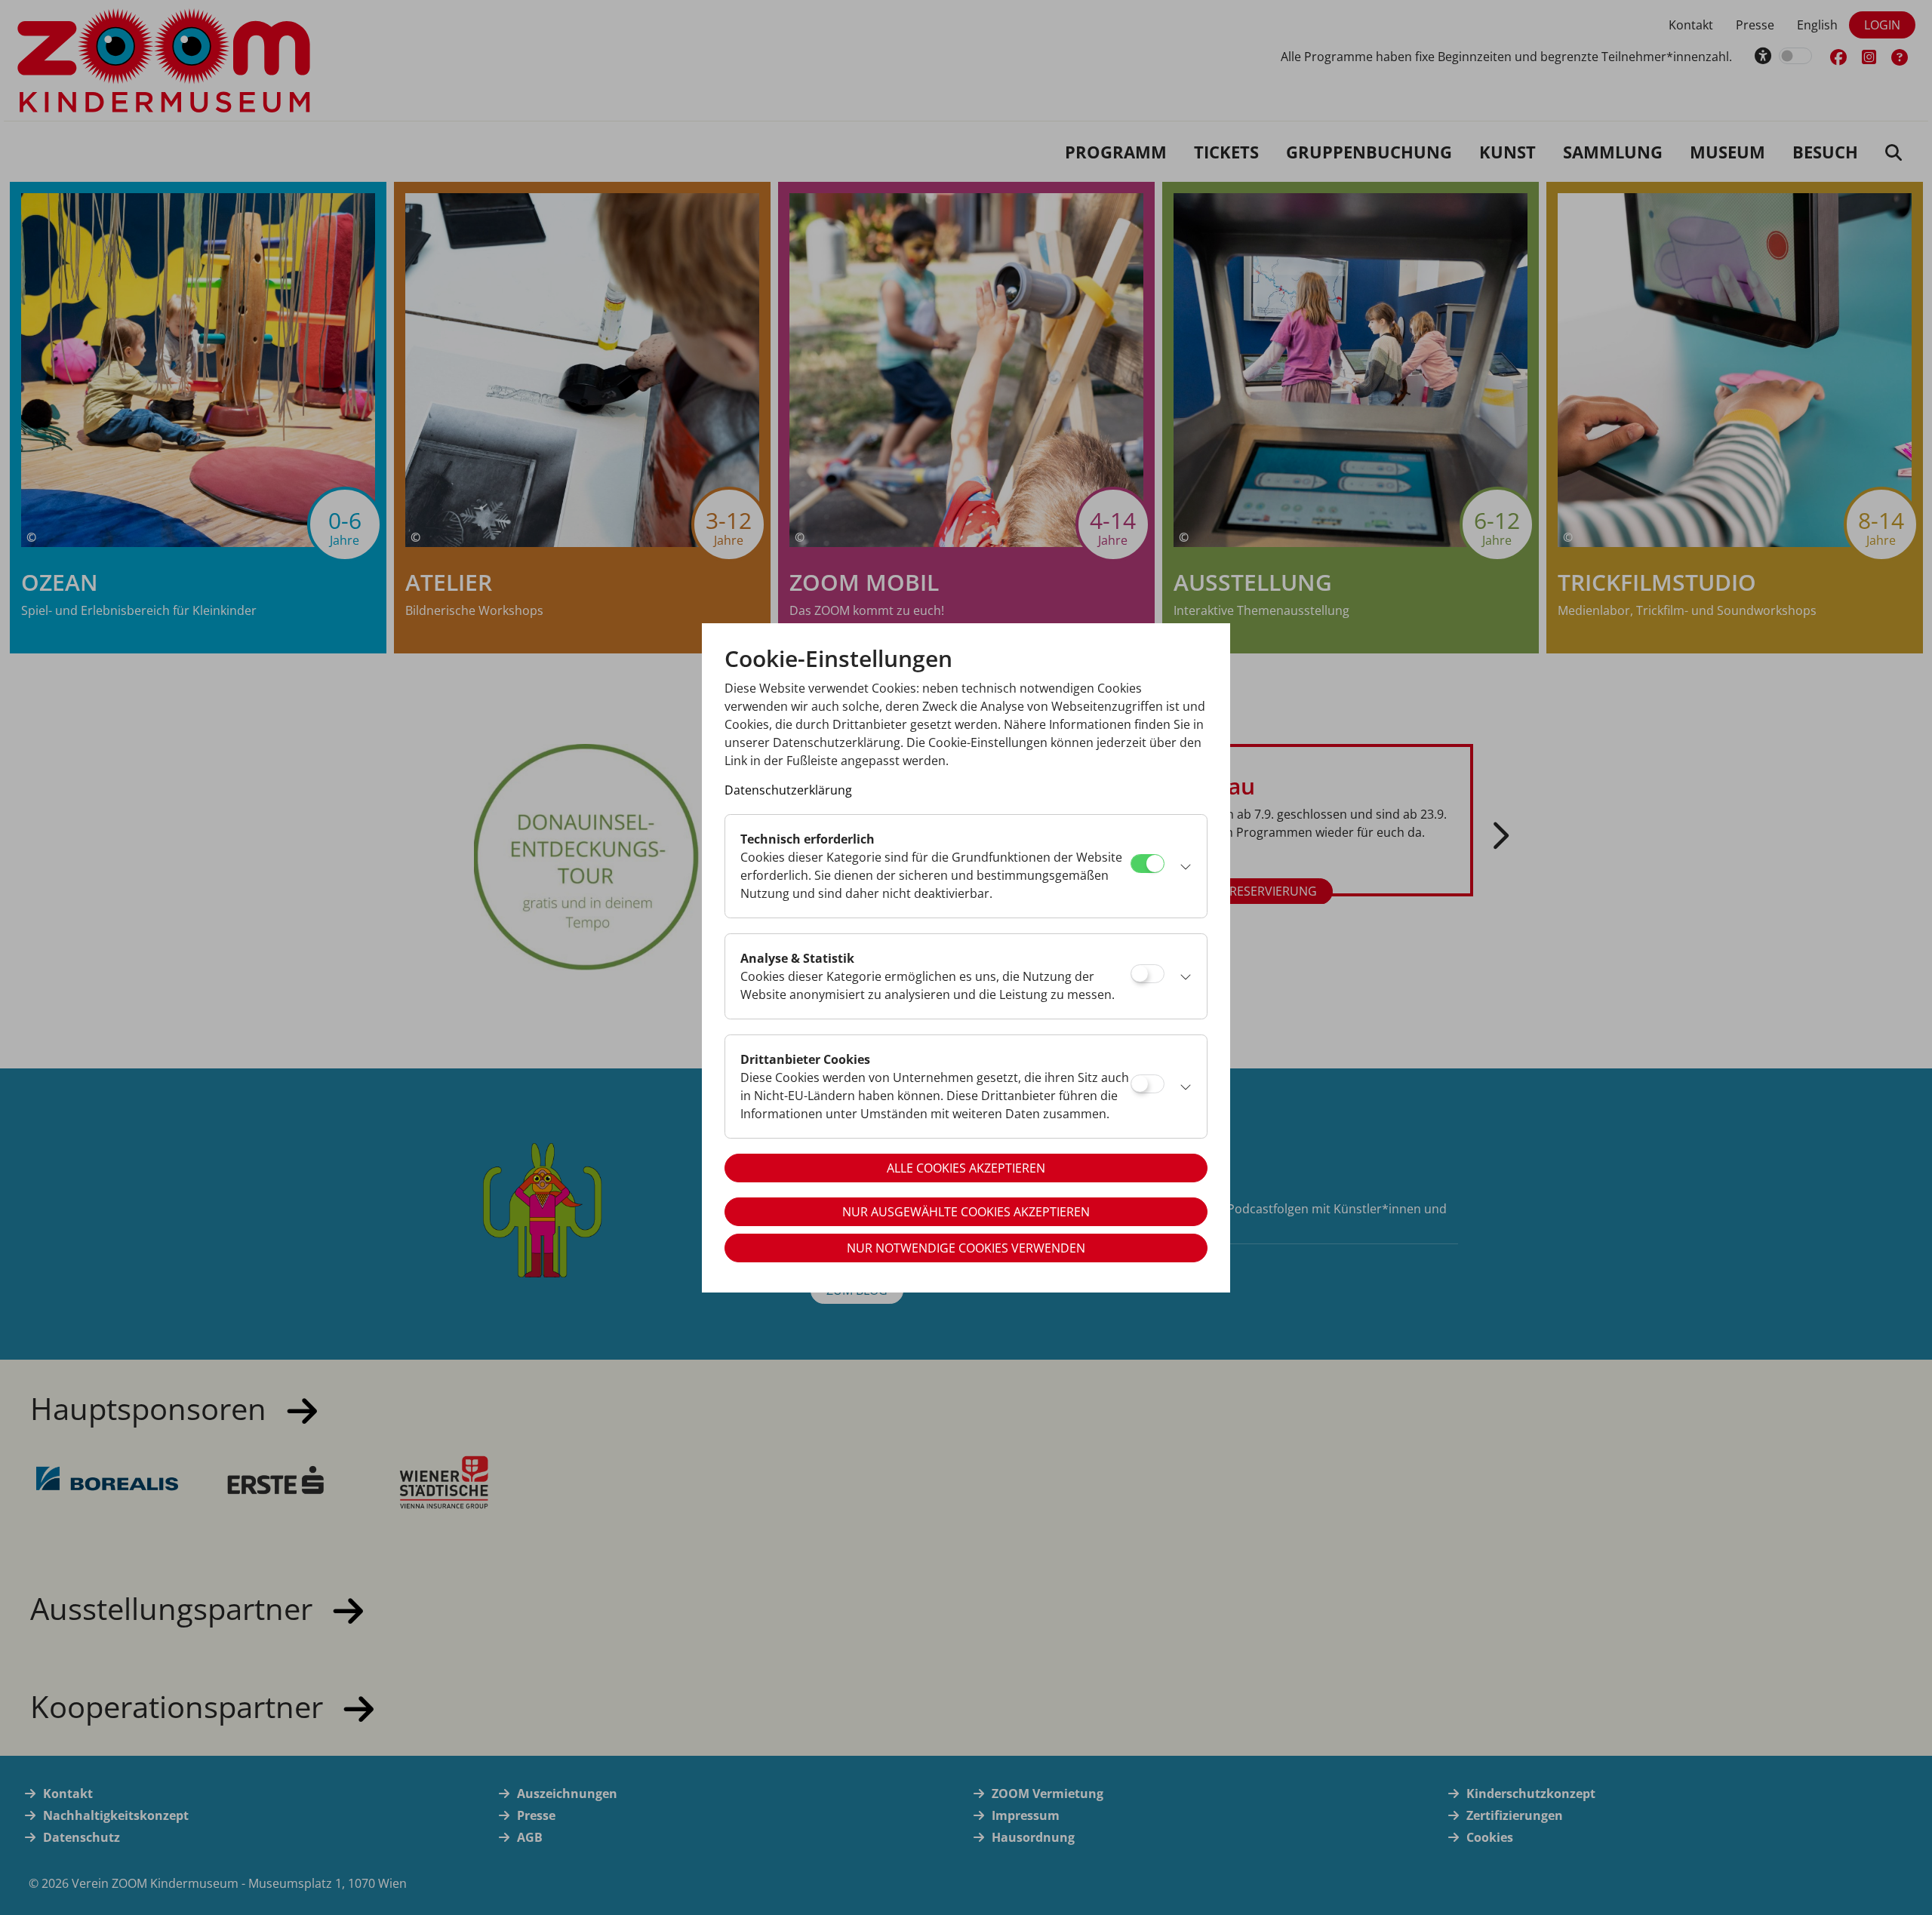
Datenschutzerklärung (788, 790)
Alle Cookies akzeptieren (966, 1168)
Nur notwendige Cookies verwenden (966, 1248)
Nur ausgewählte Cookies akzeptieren (966, 1212)
